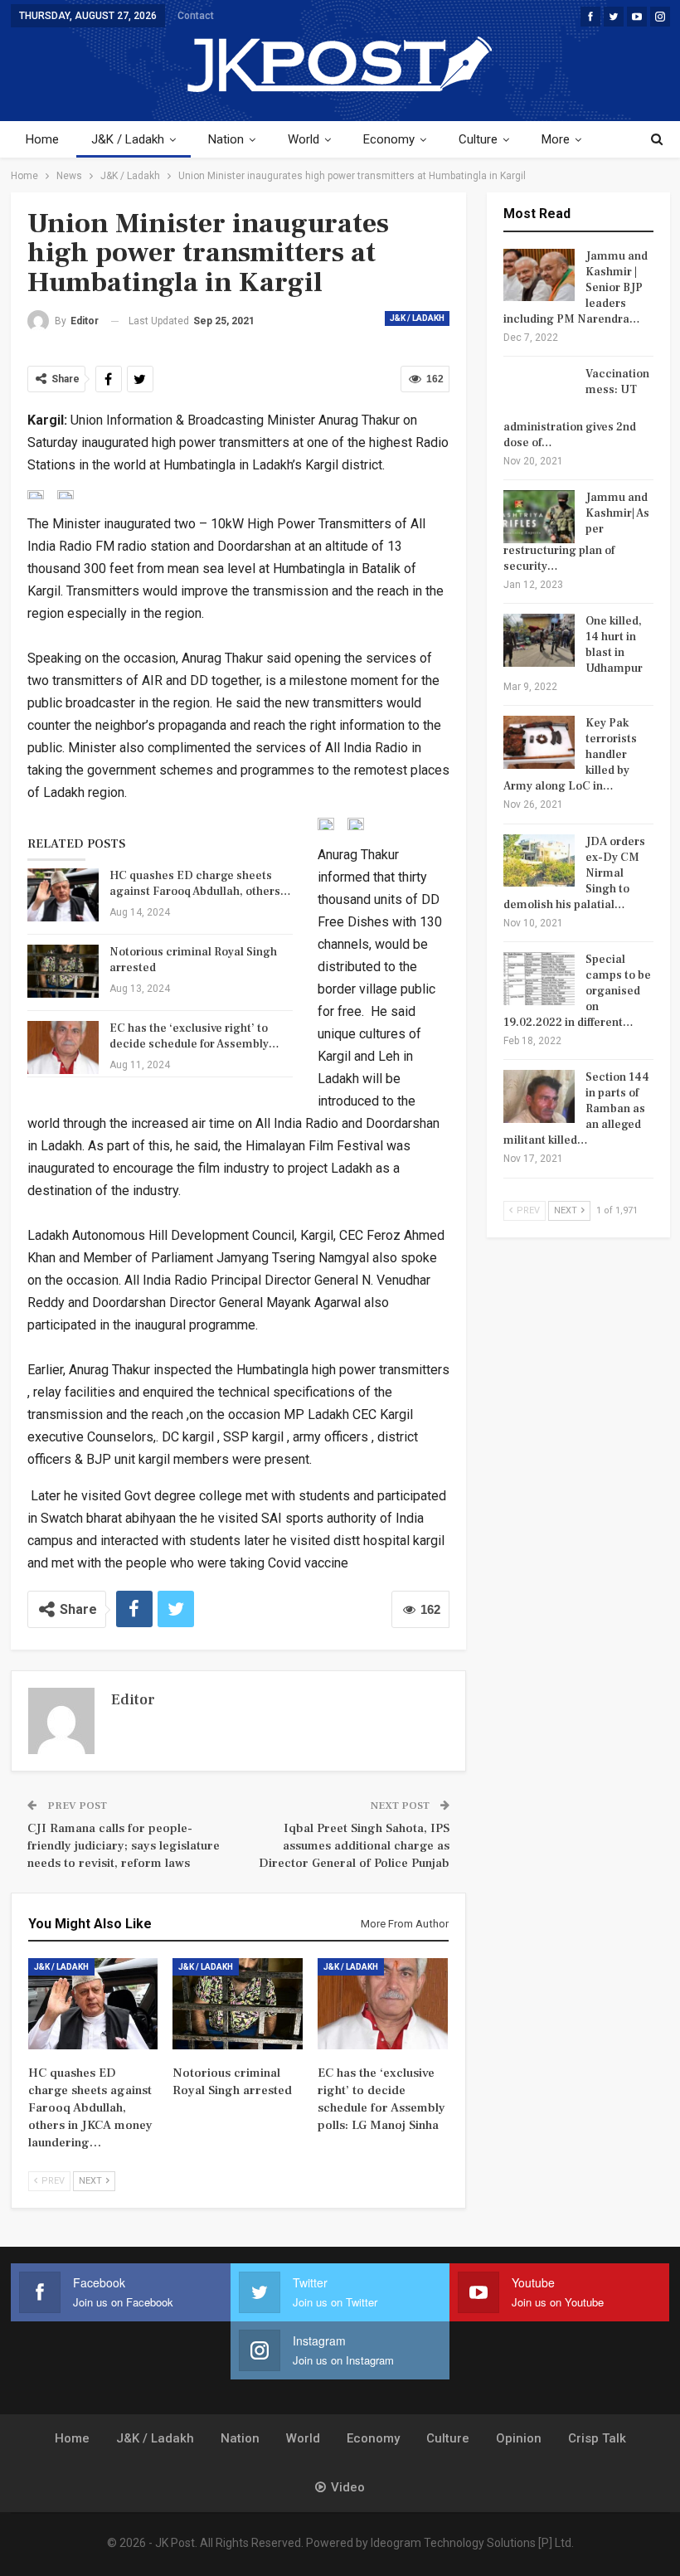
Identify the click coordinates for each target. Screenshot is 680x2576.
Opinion (519, 2438)
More (556, 139)
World (304, 139)
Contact (196, 16)
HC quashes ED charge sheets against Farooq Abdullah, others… (200, 884)
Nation (226, 139)
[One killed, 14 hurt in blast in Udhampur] (539, 640)
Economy (389, 139)
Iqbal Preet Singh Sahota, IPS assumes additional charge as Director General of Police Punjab (354, 1846)
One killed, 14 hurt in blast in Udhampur (614, 645)
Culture (478, 139)
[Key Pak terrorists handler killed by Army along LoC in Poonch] (539, 742)
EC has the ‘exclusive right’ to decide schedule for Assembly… (194, 1036)
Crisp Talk (597, 2438)
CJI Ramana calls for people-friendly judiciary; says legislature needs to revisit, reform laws (124, 1846)
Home (42, 139)
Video (348, 2487)
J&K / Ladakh (128, 139)
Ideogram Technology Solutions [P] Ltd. (472, 2543)
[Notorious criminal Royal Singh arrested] (63, 971)
